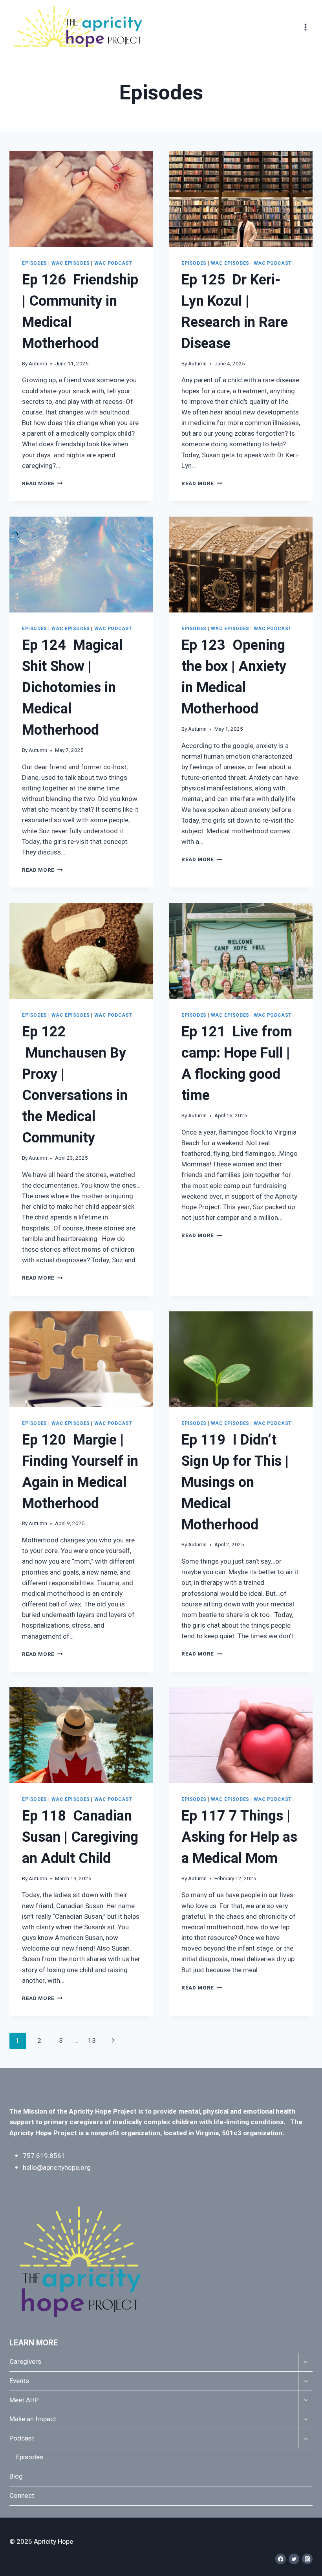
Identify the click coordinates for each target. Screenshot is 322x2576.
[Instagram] (307, 2559)
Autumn (38, 364)
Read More (42, 484)
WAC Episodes (71, 263)
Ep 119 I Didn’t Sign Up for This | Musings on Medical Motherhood (235, 1482)
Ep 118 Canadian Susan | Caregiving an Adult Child (80, 1837)
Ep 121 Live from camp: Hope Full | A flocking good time (237, 1064)
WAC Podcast (113, 263)
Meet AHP (24, 2400)
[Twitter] (294, 2559)
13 (92, 2041)
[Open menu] (305, 27)
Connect (22, 2496)
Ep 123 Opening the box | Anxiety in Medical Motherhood (234, 677)
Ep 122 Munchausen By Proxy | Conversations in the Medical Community (75, 1085)
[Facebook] (281, 2559)
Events (19, 2381)
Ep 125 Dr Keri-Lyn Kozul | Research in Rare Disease (235, 312)
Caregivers (25, 2362)
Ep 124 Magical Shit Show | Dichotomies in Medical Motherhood (72, 688)
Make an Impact (33, 2419)
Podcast (22, 2438)
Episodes (35, 263)
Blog (16, 2476)
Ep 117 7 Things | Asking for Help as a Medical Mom (239, 1837)
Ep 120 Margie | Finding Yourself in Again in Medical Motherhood (80, 1472)
